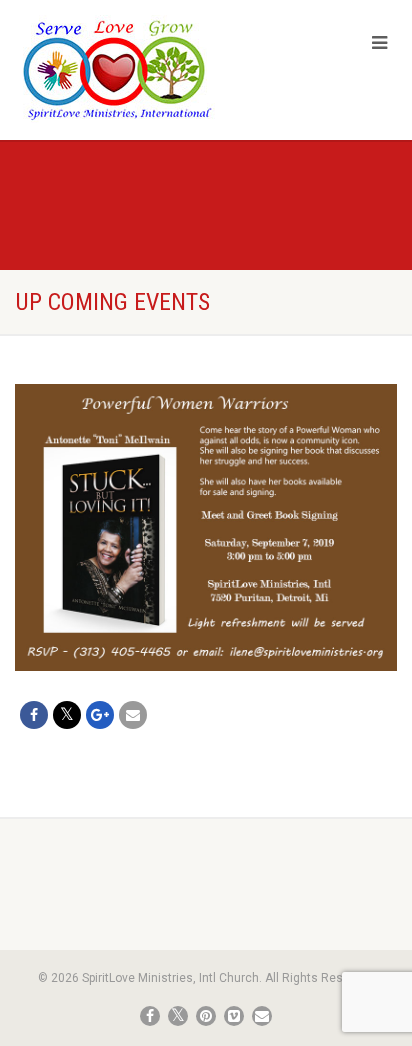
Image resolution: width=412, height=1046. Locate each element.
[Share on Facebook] (34, 715)
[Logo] (137, 69)
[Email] (133, 715)
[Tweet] (67, 715)
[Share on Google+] (100, 715)
